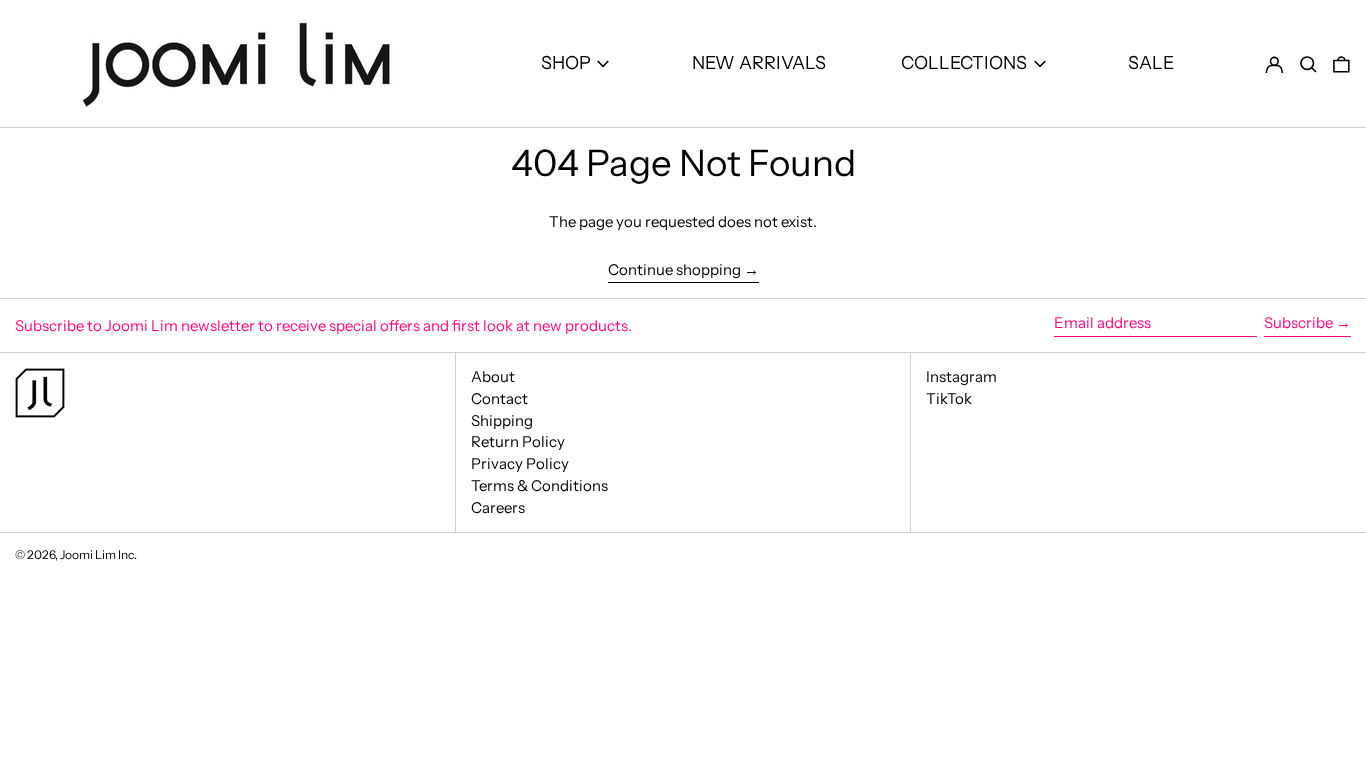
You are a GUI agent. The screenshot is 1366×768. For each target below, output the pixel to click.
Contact (499, 398)
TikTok (949, 399)
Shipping (502, 420)
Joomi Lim (88, 554)
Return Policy (518, 441)
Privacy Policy (520, 463)
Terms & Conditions (539, 485)
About (493, 376)
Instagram (961, 377)
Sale (1151, 63)
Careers (498, 507)
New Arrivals (759, 63)
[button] (1308, 63)
